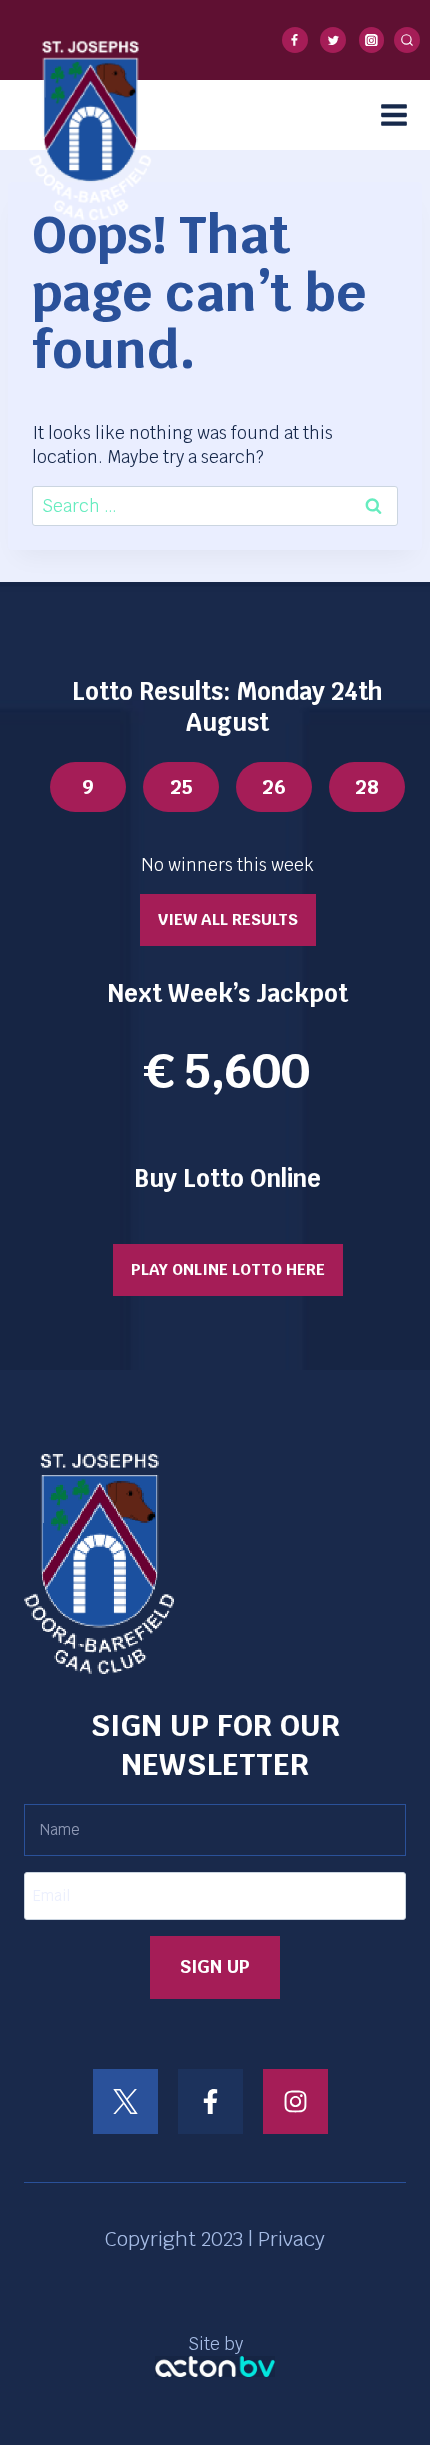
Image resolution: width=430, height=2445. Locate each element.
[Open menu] (400, 114)
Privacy (291, 2239)
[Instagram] (372, 40)
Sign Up (215, 1966)
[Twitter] (333, 40)
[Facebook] (295, 40)
